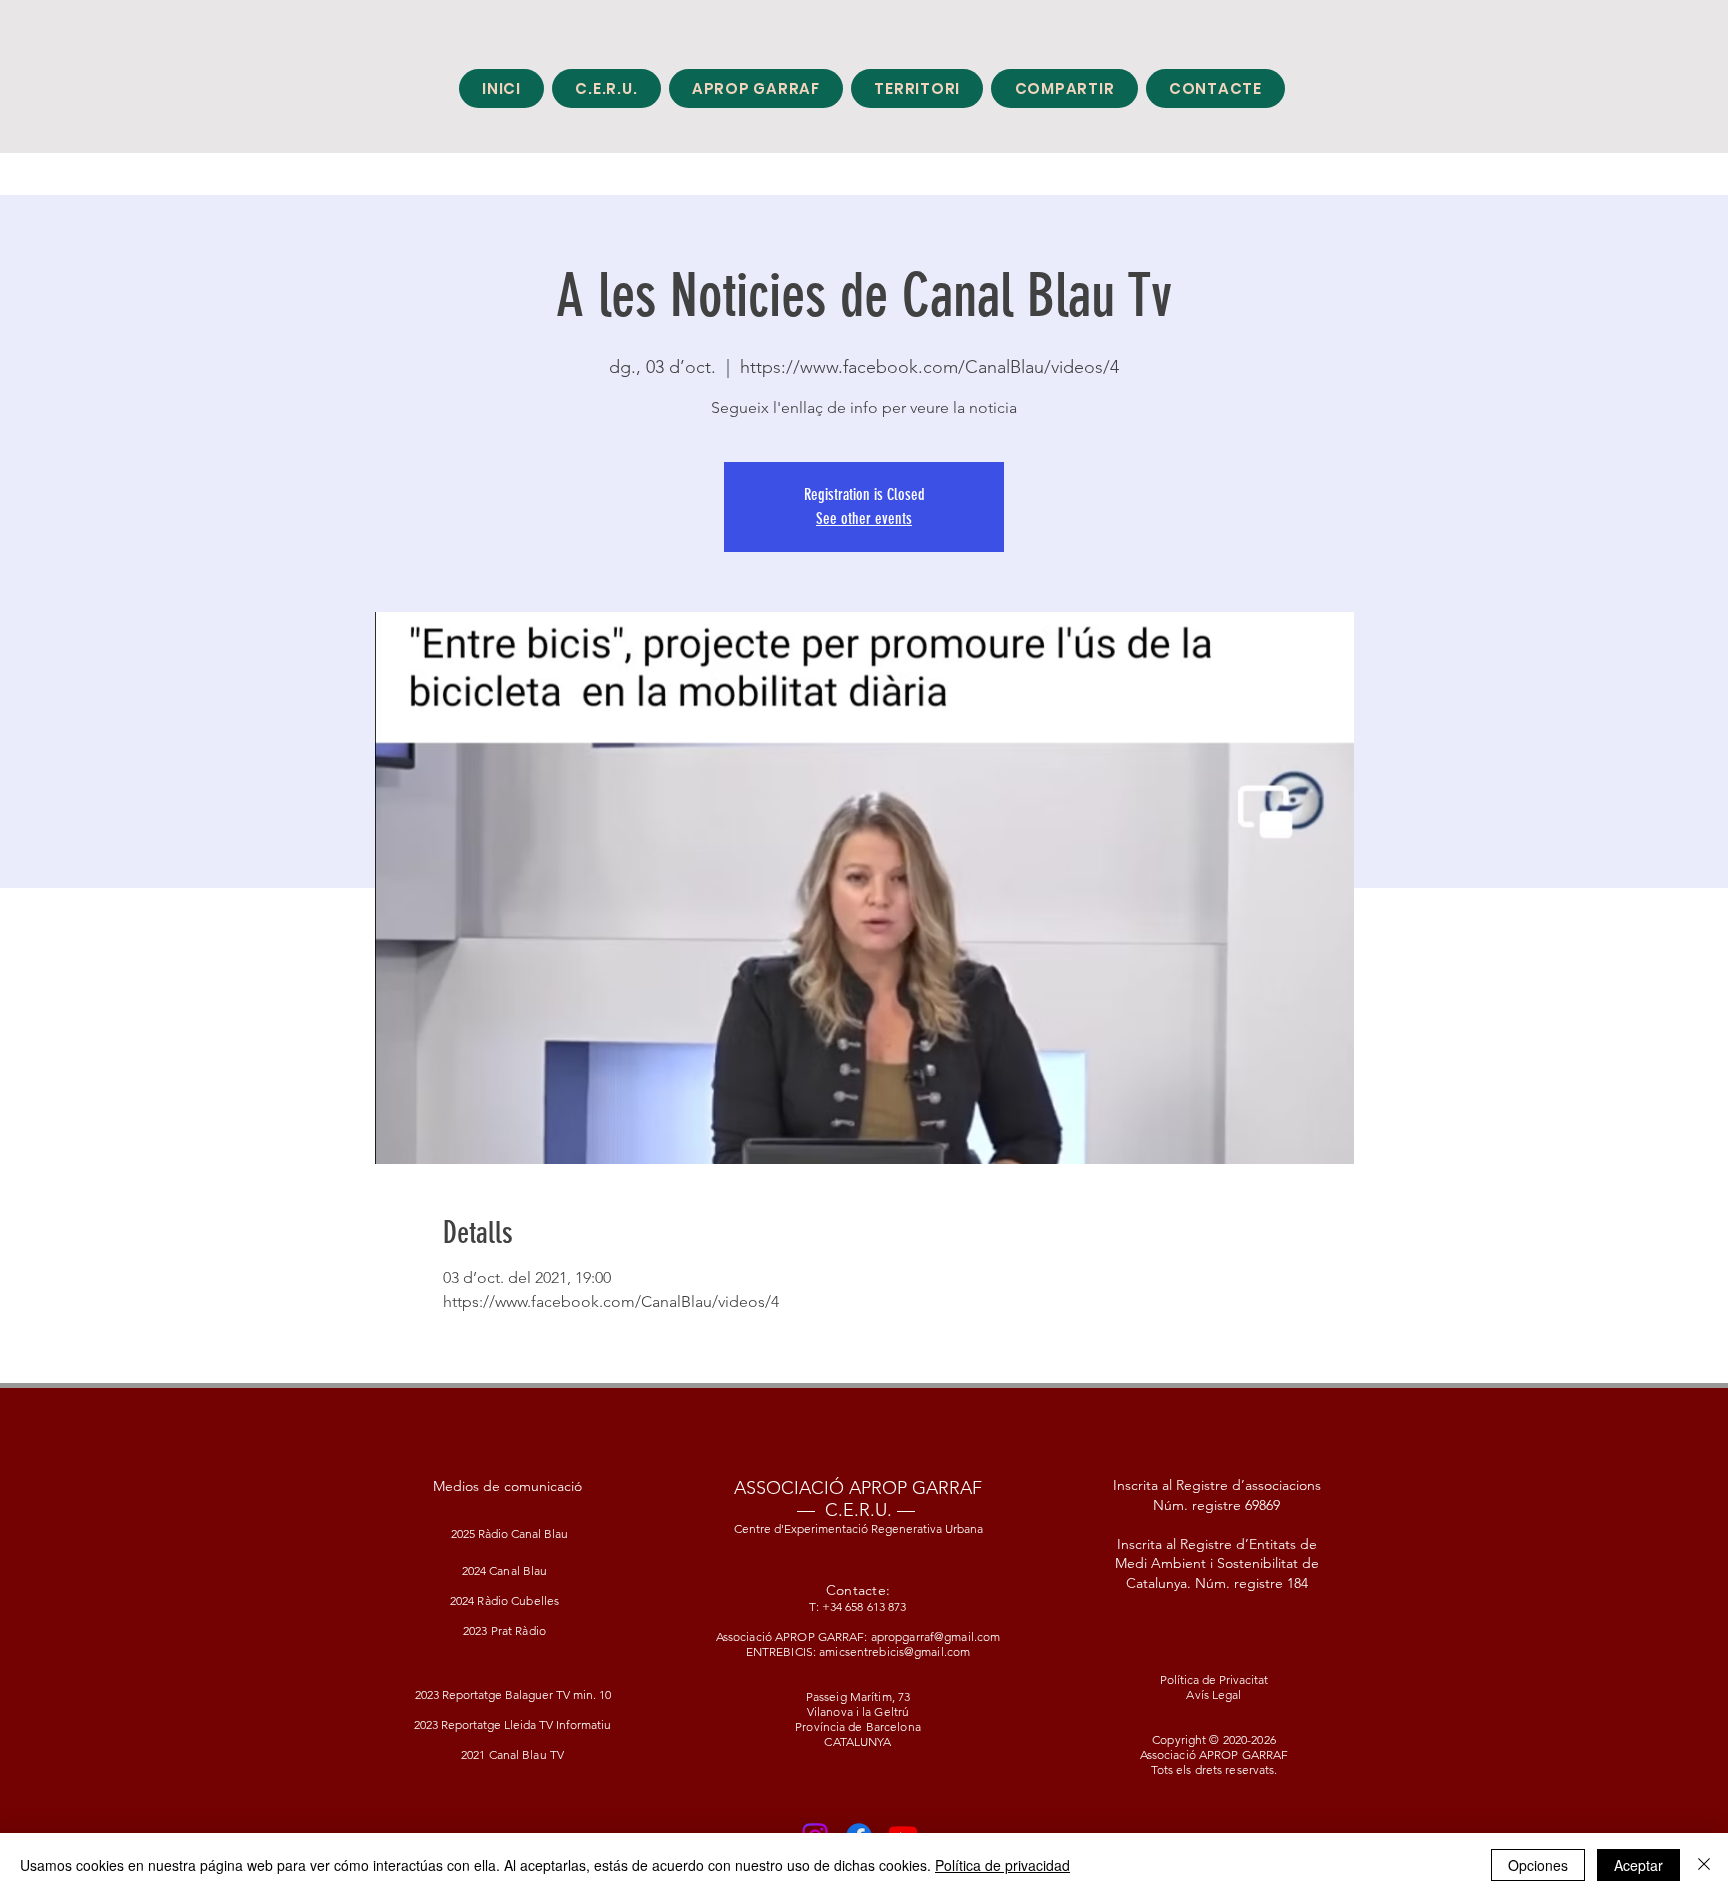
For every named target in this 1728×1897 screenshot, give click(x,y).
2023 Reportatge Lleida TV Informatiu (512, 1724)
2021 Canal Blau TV (512, 1754)
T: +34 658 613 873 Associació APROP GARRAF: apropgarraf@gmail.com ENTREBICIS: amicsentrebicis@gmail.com (858, 1629)
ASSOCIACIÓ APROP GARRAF (858, 1488)
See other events (864, 518)
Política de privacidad (1002, 1865)
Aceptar (1638, 1865)
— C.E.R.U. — (856, 1510)
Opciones (1538, 1865)
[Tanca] (1704, 1865)
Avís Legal (1213, 1694)
